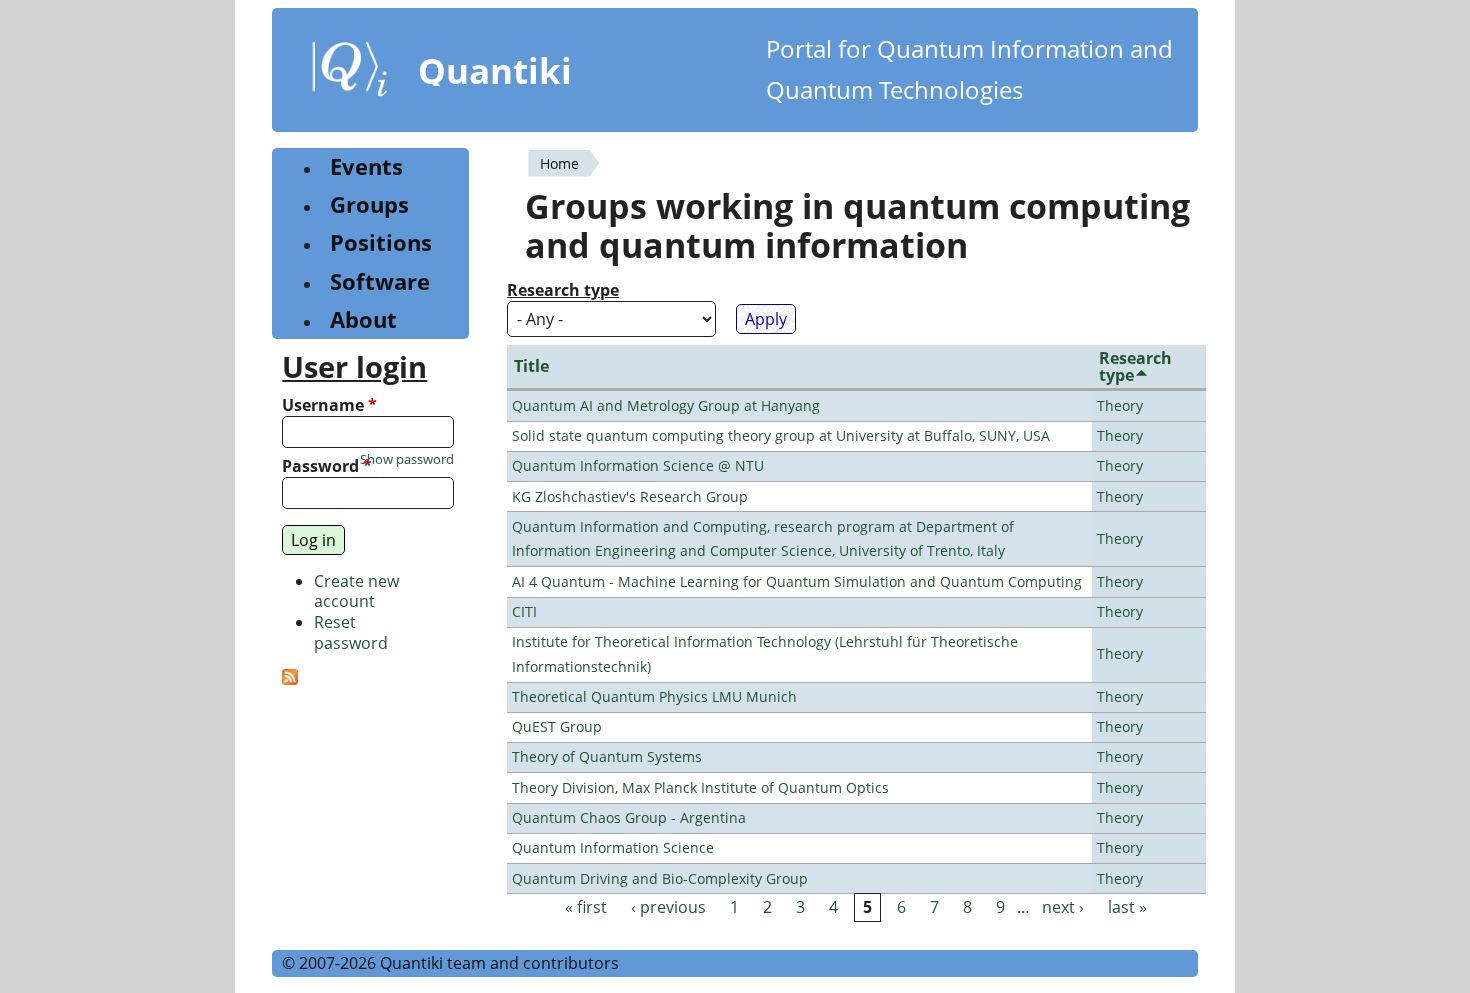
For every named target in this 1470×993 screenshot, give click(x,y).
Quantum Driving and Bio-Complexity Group (660, 878)
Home (559, 163)
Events (366, 166)
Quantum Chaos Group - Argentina (629, 817)
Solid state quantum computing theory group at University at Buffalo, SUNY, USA (781, 435)
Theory (1120, 405)
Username (329, 405)
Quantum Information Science (613, 847)
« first (586, 907)
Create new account (356, 591)
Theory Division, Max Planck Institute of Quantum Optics (700, 787)
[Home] (350, 73)
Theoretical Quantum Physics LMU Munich (654, 696)
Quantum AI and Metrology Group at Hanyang (666, 405)
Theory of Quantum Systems (607, 756)
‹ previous (668, 907)
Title (531, 366)
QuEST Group (557, 726)
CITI (524, 611)
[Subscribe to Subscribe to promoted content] (290, 679)
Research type (563, 290)
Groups (369, 204)
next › (1063, 907)
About (363, 319)
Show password (407, 459)
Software (380, 281)
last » (1127, 907)
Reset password (351, 632)
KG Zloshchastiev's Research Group (630, 496)
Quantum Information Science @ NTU (638, 465)
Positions (381, 242)
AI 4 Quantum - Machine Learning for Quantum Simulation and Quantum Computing (797, 581)
